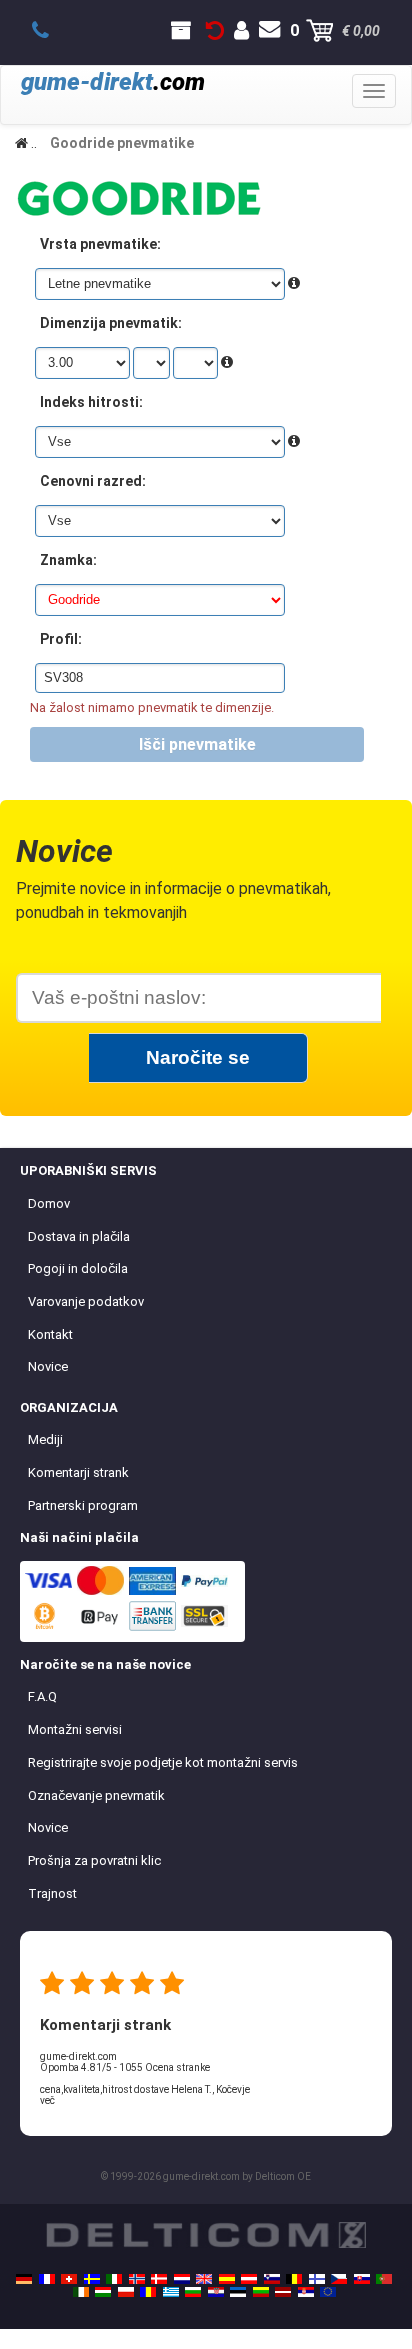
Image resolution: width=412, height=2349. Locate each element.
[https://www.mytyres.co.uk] (204, 2279)
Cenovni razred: (93, 481)
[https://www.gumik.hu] (103, 2292)
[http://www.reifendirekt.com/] (328, 2292)
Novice (48, 1366)
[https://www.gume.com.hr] (216, 2292)
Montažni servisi (75, 1729)
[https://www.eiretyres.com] (81, 2292)
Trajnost (52, 1893)
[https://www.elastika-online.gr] (171, 2292)
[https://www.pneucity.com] (384, 2279)
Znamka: (68, 560)
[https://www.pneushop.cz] (339, 2279)
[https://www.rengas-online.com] (317, 2279)
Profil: (61, 639)
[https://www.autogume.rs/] (306, 2292)
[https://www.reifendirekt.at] (249, 2279)
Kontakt (50, 1334)
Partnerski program (83, 1505)
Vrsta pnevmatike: (100, 244)
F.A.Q (42, 1696)
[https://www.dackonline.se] (92, 2279)
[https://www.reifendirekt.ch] (69, 2279)
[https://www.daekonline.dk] (159, 2279)
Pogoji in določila (78, 1268)
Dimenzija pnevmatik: (111, 323)
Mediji (45, 1439)
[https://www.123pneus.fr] (47, 2279)
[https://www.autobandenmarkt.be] (294, 2279)
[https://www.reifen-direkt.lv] (283, 2292)
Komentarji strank (78, 1472)
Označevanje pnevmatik (96, 1795)
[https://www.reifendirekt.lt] (261, 2292)
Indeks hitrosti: (91, 402)
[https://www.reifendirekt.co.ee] (238, 2292)
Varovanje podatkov (86, 1301)
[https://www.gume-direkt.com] (272, 2279)
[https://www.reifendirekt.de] (24, 2279)
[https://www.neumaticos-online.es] (227, 2279)
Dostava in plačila (79, 1236)
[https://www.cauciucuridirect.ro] (148, 2292)
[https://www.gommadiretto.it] (114, 2279)
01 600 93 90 (51, 31)
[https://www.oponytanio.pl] (126, 2292)
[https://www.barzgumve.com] (193, 2292)
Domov (49, 1203)
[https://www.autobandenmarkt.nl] (182, 2279)
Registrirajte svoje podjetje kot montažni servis (163, 1762)
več (47, 2100)
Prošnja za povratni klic (94, 1860)
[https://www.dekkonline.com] (137, 2279)
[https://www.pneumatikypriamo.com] (362, 2279)
